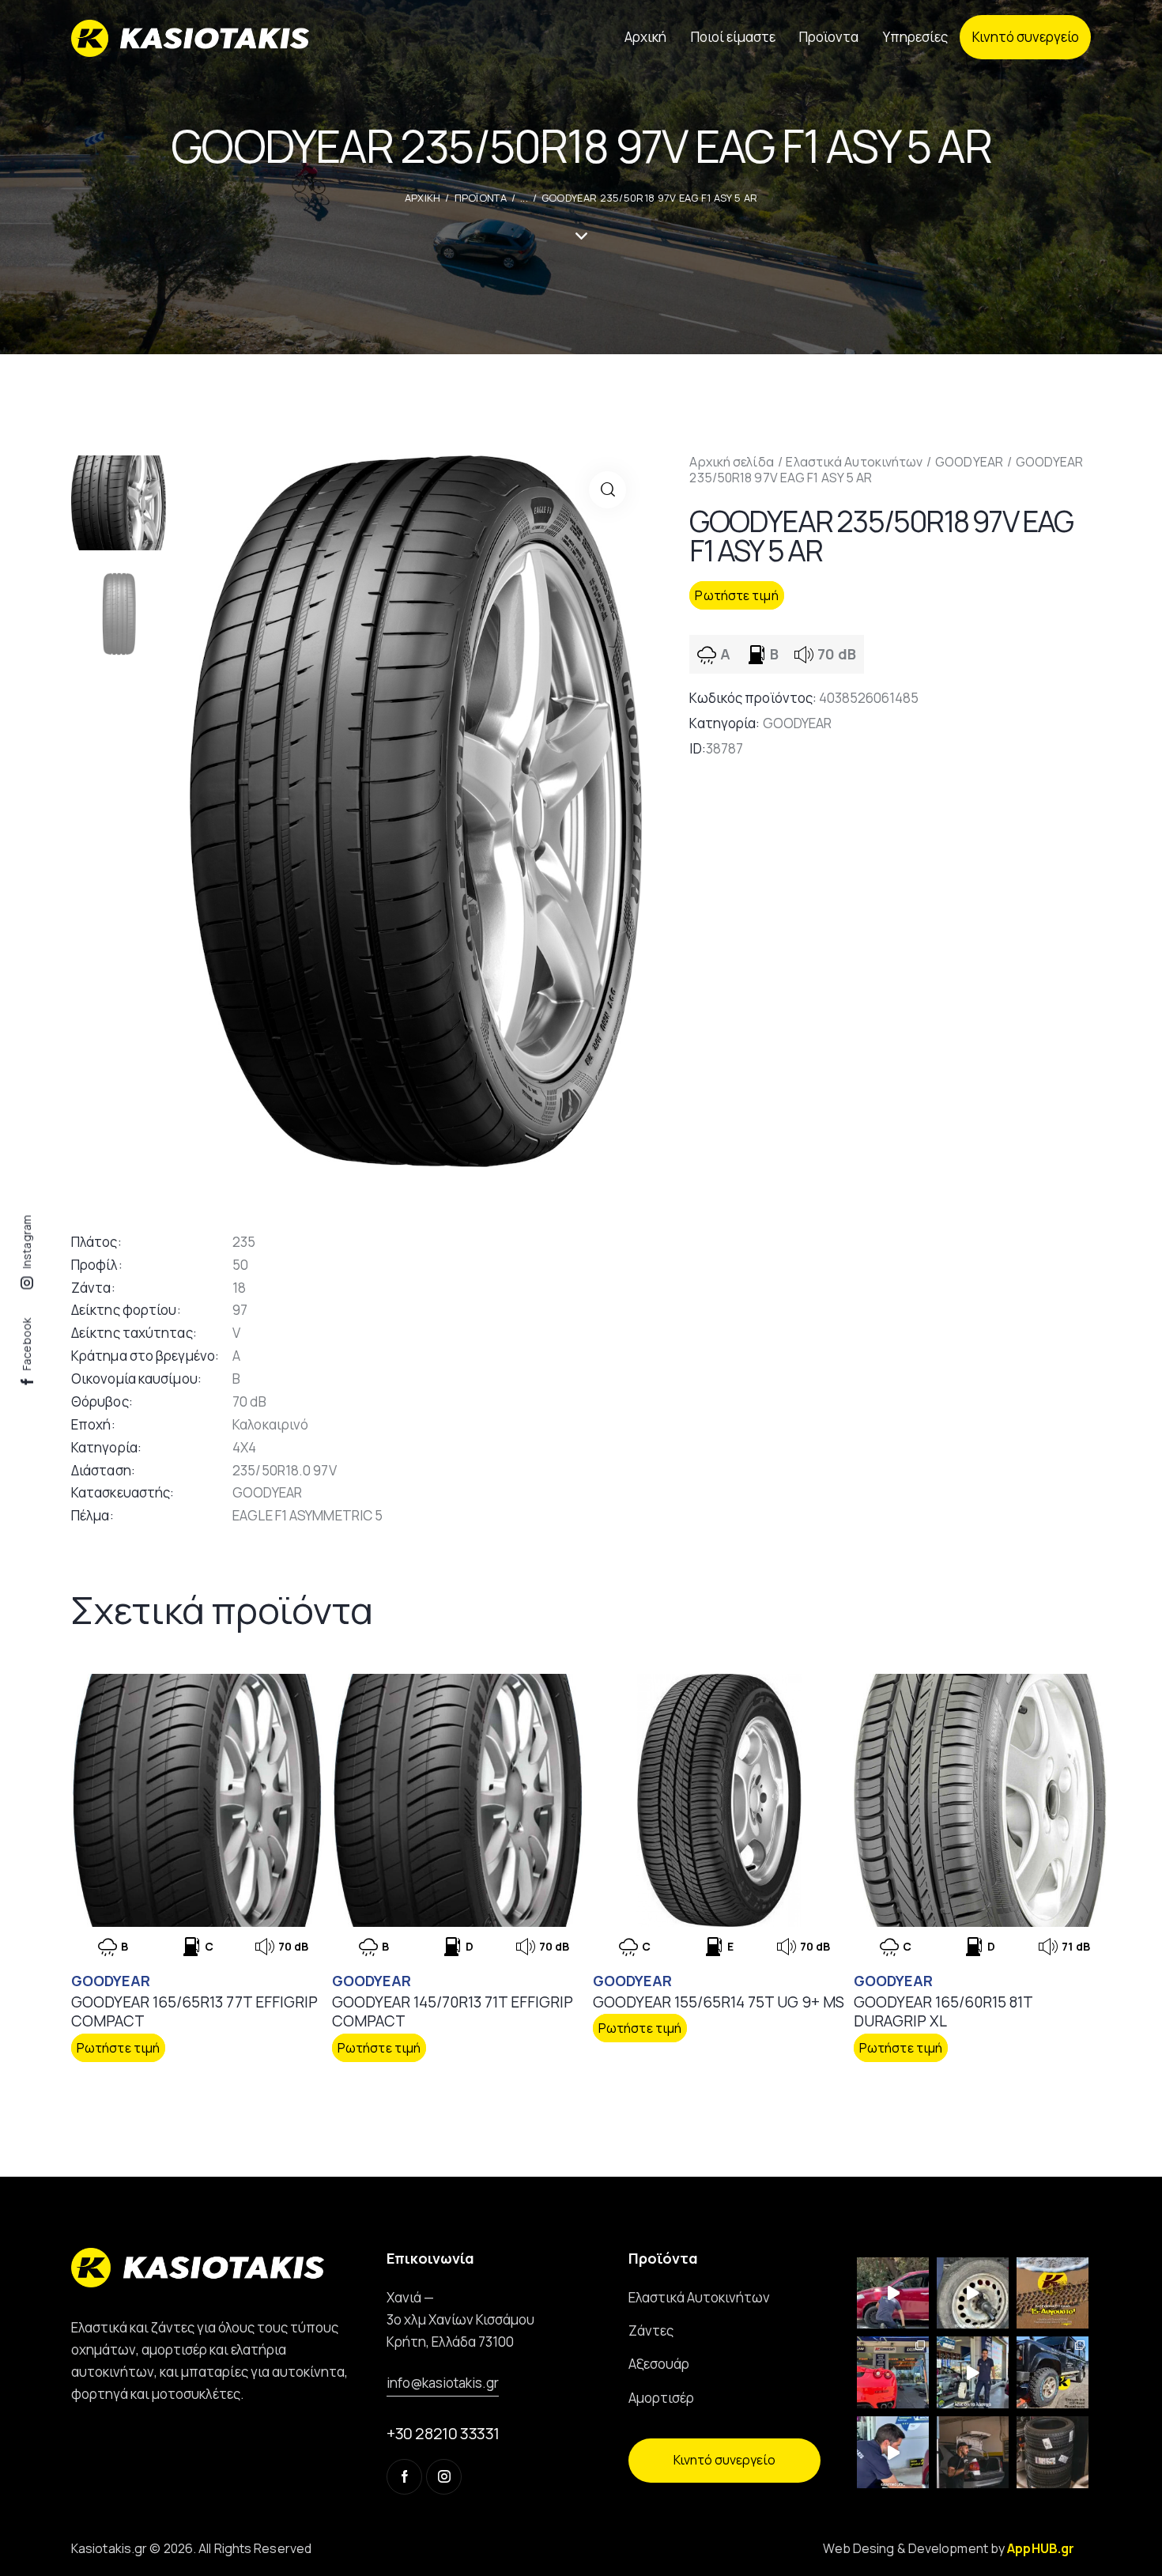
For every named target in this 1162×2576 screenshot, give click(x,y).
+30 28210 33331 (443, 2433)
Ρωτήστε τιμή (736, 595)
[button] (607, 490)
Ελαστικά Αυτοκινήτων (854, 462)
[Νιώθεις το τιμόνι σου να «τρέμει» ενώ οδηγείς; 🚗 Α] (973, 2293)
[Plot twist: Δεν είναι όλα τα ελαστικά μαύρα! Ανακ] (973, 2372)
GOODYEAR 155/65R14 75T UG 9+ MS (719, 2002)
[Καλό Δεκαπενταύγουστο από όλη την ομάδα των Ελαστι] (1053, 2293)
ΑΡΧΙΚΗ (423, 198)
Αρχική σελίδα (731, 462)
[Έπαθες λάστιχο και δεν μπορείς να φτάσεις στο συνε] (893, 2293)
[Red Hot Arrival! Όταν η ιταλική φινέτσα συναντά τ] (893, 2372)
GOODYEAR (969, 462)
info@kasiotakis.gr (443, 2383)
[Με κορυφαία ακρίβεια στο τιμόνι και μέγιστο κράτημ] (1053, 2452)
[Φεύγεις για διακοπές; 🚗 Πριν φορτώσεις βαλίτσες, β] (893, 2452)
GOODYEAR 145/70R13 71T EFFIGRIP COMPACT (453, 2012)
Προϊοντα (481, 198)
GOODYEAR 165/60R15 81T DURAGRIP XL (943, 2012)
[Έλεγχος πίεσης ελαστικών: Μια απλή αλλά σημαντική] (973, 2452)
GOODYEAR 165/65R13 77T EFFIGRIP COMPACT (194, 2012)
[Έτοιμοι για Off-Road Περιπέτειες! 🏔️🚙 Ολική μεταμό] (1053, 2372)
